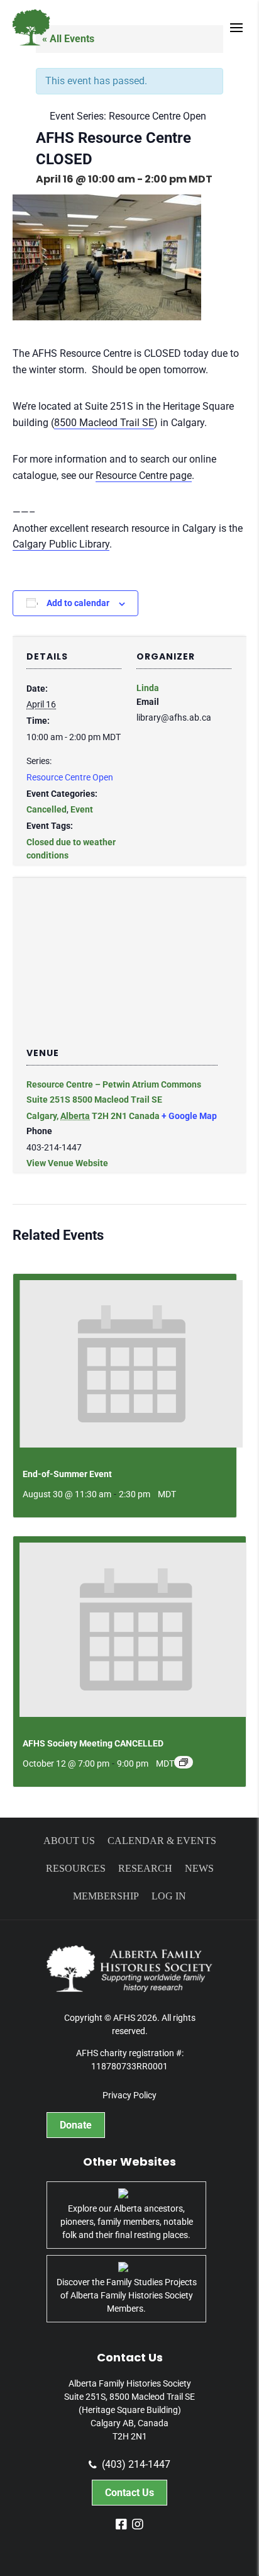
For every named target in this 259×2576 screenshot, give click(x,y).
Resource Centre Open (70, 777)
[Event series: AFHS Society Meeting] (184, 1762)
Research (145, 1868)
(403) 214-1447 (136, 2465)
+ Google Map (189, 1116)
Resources (76, 1868)
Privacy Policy (129, 2095)
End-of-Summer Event (67, 1474)
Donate (76, 2125)
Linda (148, 688)
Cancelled (47, 809)
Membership (106, 1896)
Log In (169, 1896)
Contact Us (129, 2493)
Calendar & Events (162, 1841)
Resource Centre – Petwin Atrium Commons (114, 1084)
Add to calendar (78, 603)
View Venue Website (67, 1163)
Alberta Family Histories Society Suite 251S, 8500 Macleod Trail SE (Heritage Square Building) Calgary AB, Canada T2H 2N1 (129, 2410)
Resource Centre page (144, 475)
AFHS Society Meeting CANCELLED (93, 1743)
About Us (69, 1841)
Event (82, 809)
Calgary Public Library (61, 544)
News (199, 1868)
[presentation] (131, 1364)
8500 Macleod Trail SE (104, 423)
